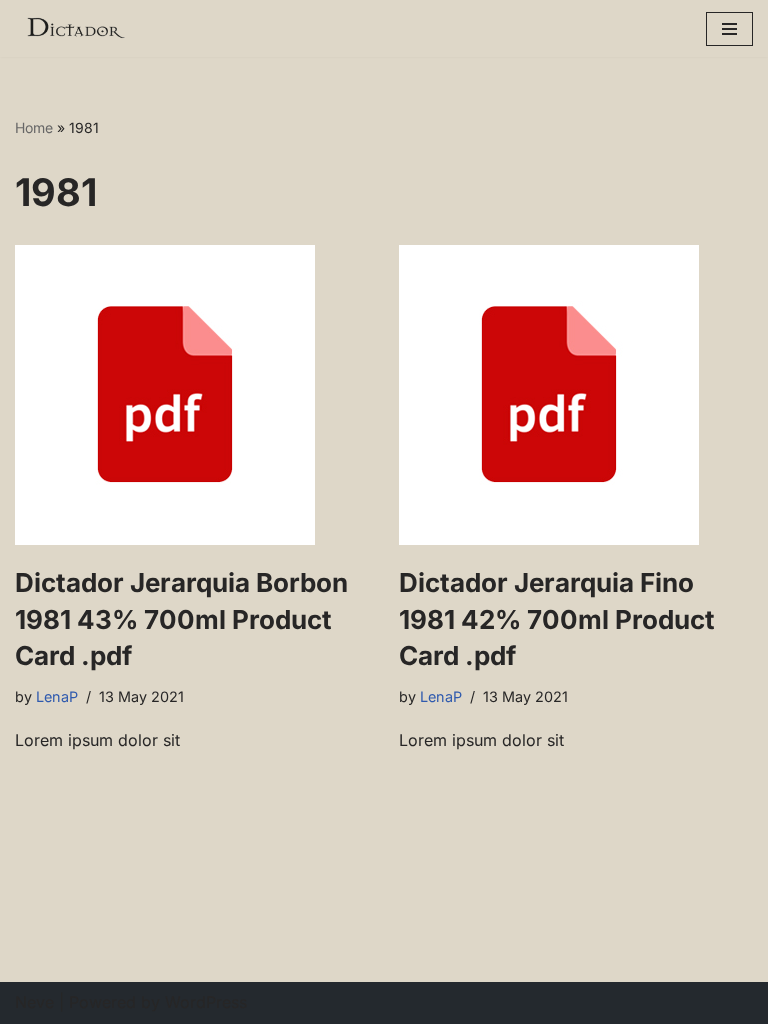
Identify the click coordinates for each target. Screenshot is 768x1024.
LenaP (57, 696)
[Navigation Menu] (729, 29)
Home (34, 127)
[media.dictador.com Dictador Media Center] (75, 28)
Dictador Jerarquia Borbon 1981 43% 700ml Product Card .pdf (181, 619)
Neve (34, 1002)
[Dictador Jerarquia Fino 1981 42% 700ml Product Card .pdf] (576, 395)
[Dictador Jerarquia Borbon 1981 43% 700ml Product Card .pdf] (192, 395)
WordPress (206, 1002)
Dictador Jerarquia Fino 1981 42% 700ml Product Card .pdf (557, 619)
